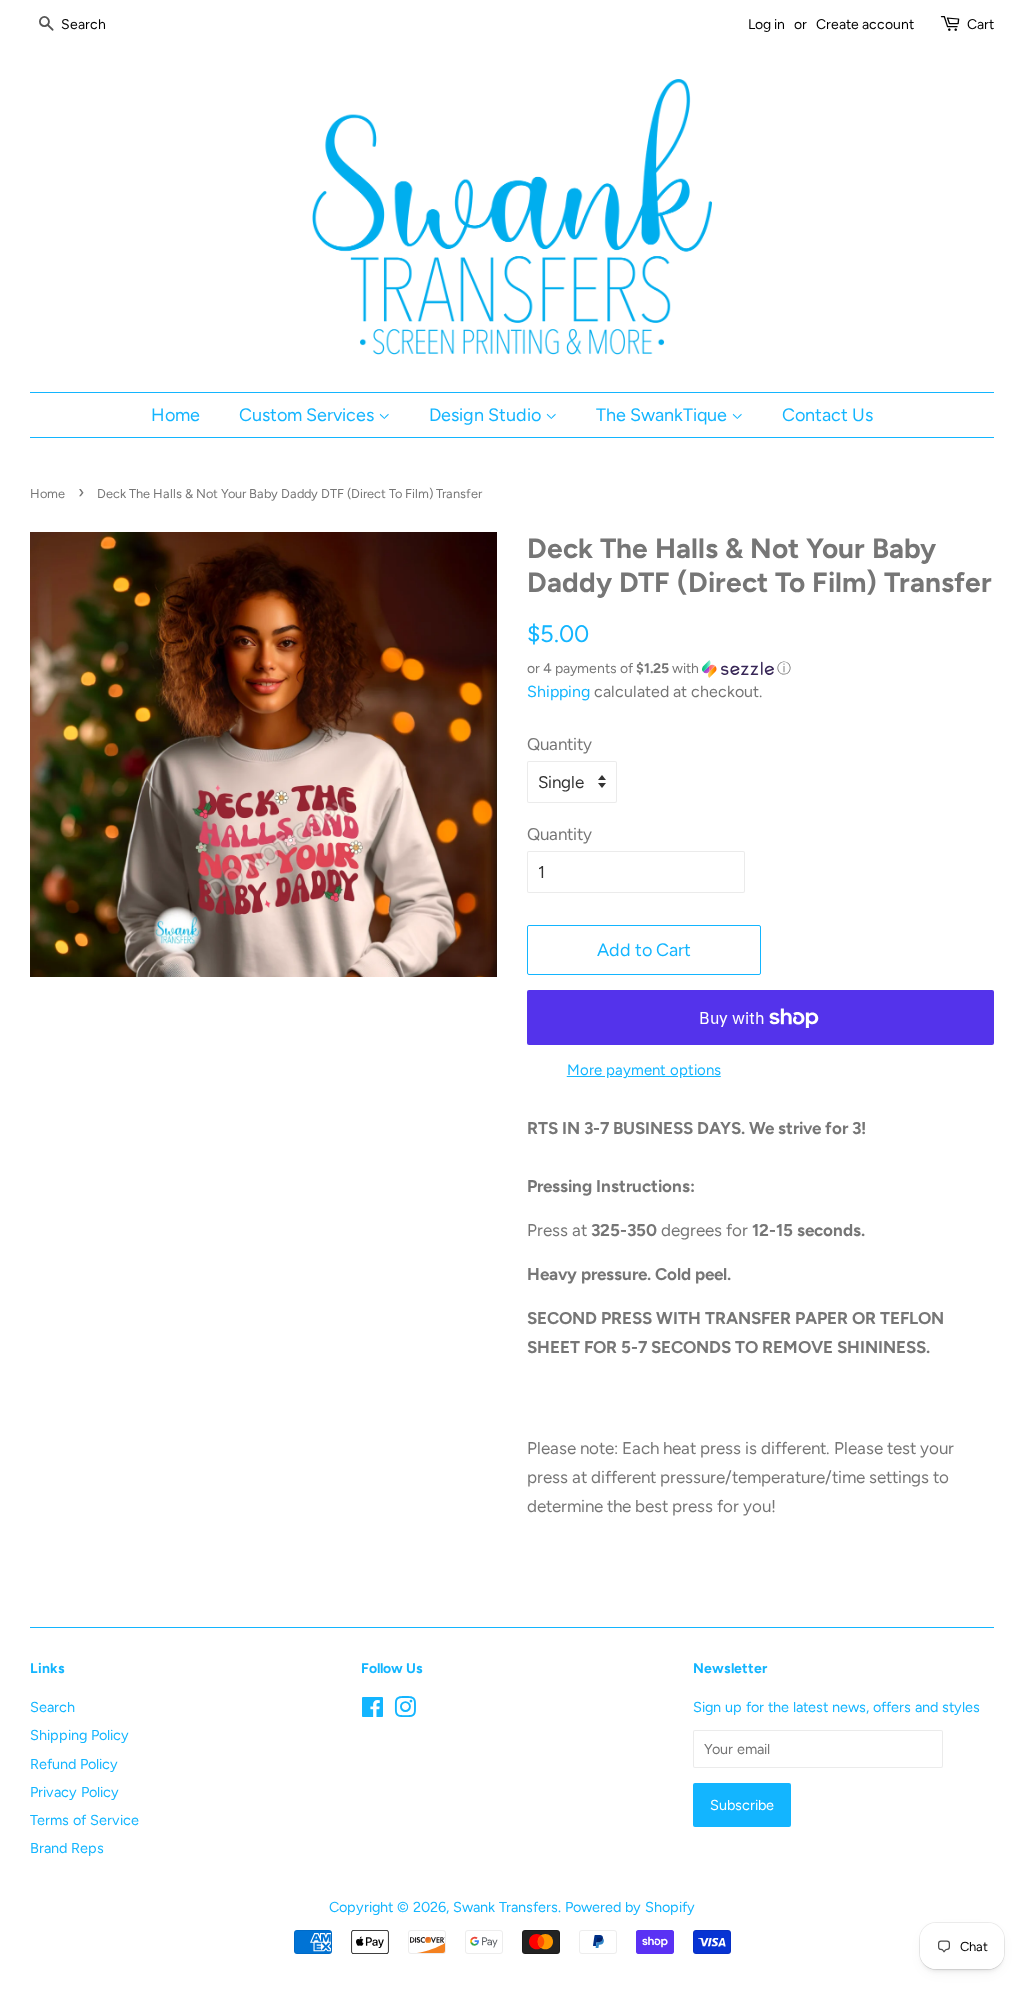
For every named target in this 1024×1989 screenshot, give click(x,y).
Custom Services (308, 414)
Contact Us (827, 414)
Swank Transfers (505, 1907)
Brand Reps (67, 1848)
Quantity (559, 744)
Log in (766, 24)
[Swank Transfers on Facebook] (372, 1711)
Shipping (558, 691)
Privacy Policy (74, 1792)
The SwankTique (663, 414)
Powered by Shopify (630, 1907)
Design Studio (487, 414)
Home (175, 414)
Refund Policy (74, 1764)
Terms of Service (84, 1820)
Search (52, 1707)
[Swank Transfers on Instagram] (405, 1711)
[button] (760, 669)
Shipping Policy (79, 1735)
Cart (980, 24)
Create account (865, 24)
